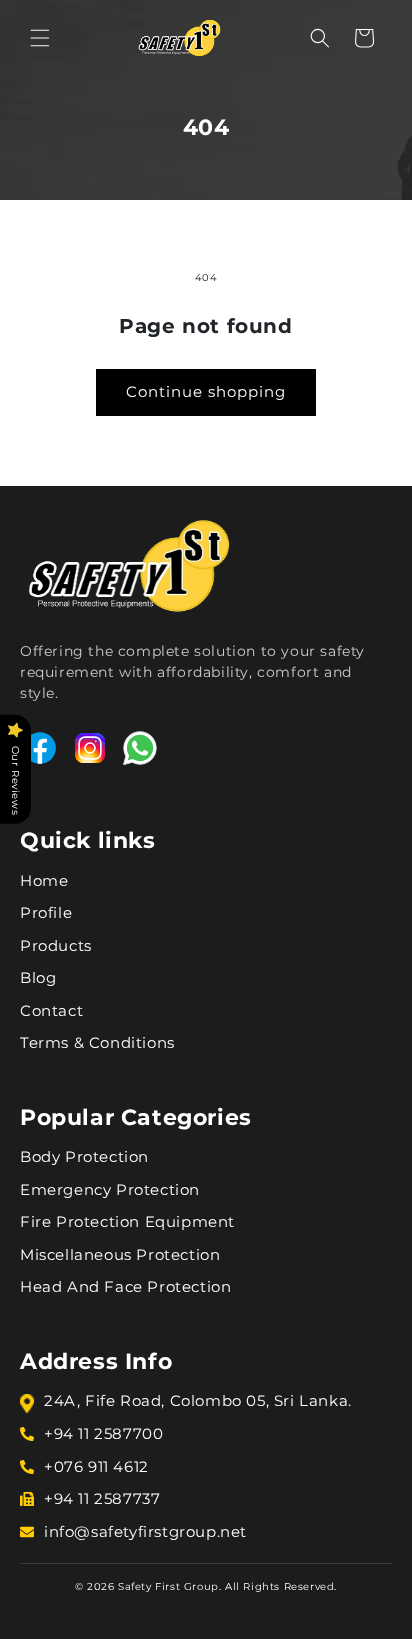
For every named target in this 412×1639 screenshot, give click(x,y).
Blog (38, 977)
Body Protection (84, 1156)
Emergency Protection (110, 1189)
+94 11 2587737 (102, 1498)
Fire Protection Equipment (127, 1221)
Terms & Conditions (97, 1042)
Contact (51, 1010)
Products (56, 945)
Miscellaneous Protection (120, 1254)
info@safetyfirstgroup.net (145, 1531)
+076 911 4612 (96, 1466)
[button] (40, 38)
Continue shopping (206, 391)
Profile (46, 912)
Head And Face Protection (125, 1286)
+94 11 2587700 (103, 1433)
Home (44, 880)
